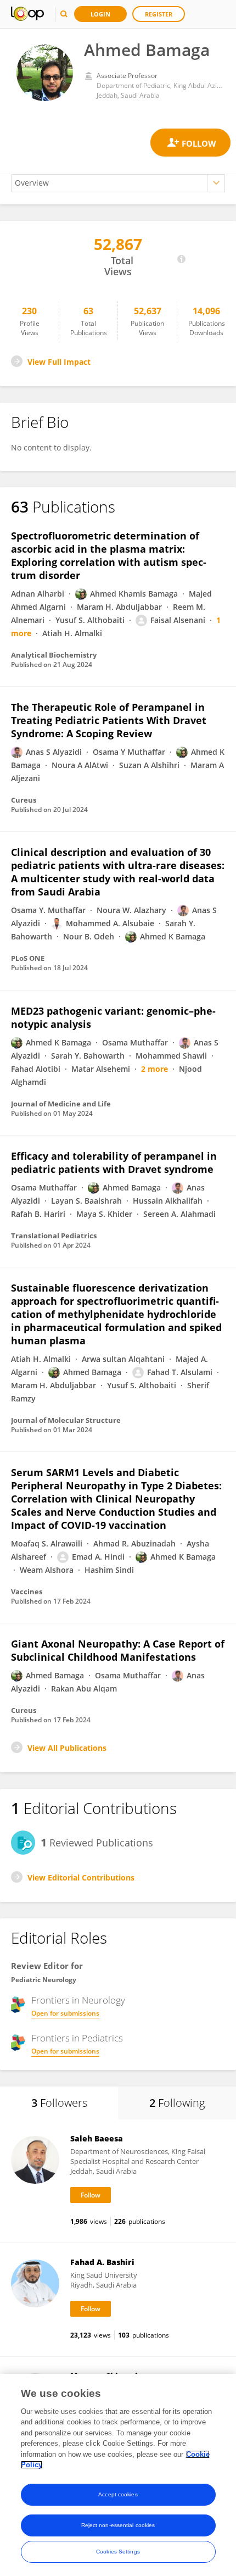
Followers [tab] (59, 2103)
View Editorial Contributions (81, 1877)
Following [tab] (177, 2103)
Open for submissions (65, 2013)
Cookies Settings (118, 2552)
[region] (118, 2475)
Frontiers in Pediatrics (77, 2038)
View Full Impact (59, 362)
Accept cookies (118, 2494)
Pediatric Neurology (44, 1980)
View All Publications (67, 1748)
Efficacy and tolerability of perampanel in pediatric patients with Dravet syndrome (114, 1162)
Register (159, 14)
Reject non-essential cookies (118, 2525)
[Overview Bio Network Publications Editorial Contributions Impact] (118, 183)
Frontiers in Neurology (78, 2000)
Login (100, 14)
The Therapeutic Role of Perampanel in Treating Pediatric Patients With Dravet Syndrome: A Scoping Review (109, 720)
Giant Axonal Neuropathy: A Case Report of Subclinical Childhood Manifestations (118, 1650)
